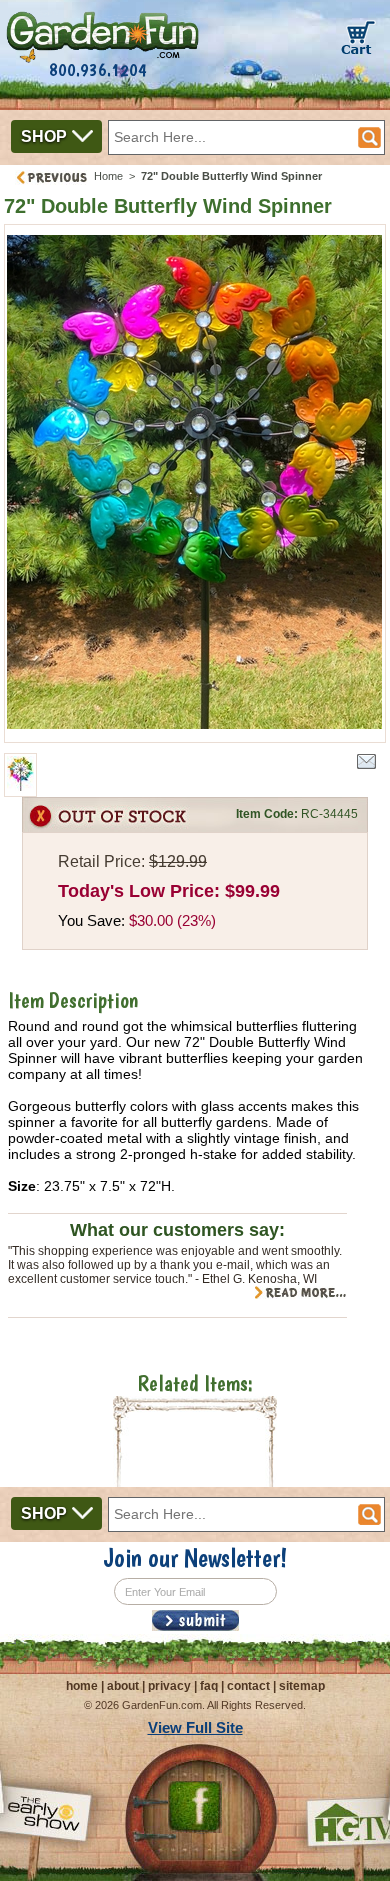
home (82, 1686)
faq (209, 1686)
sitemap (302, 1686)
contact (248, 1686)
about (123, 1686)
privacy (169, 1686)
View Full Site (195, 1727)
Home (108, 176)
